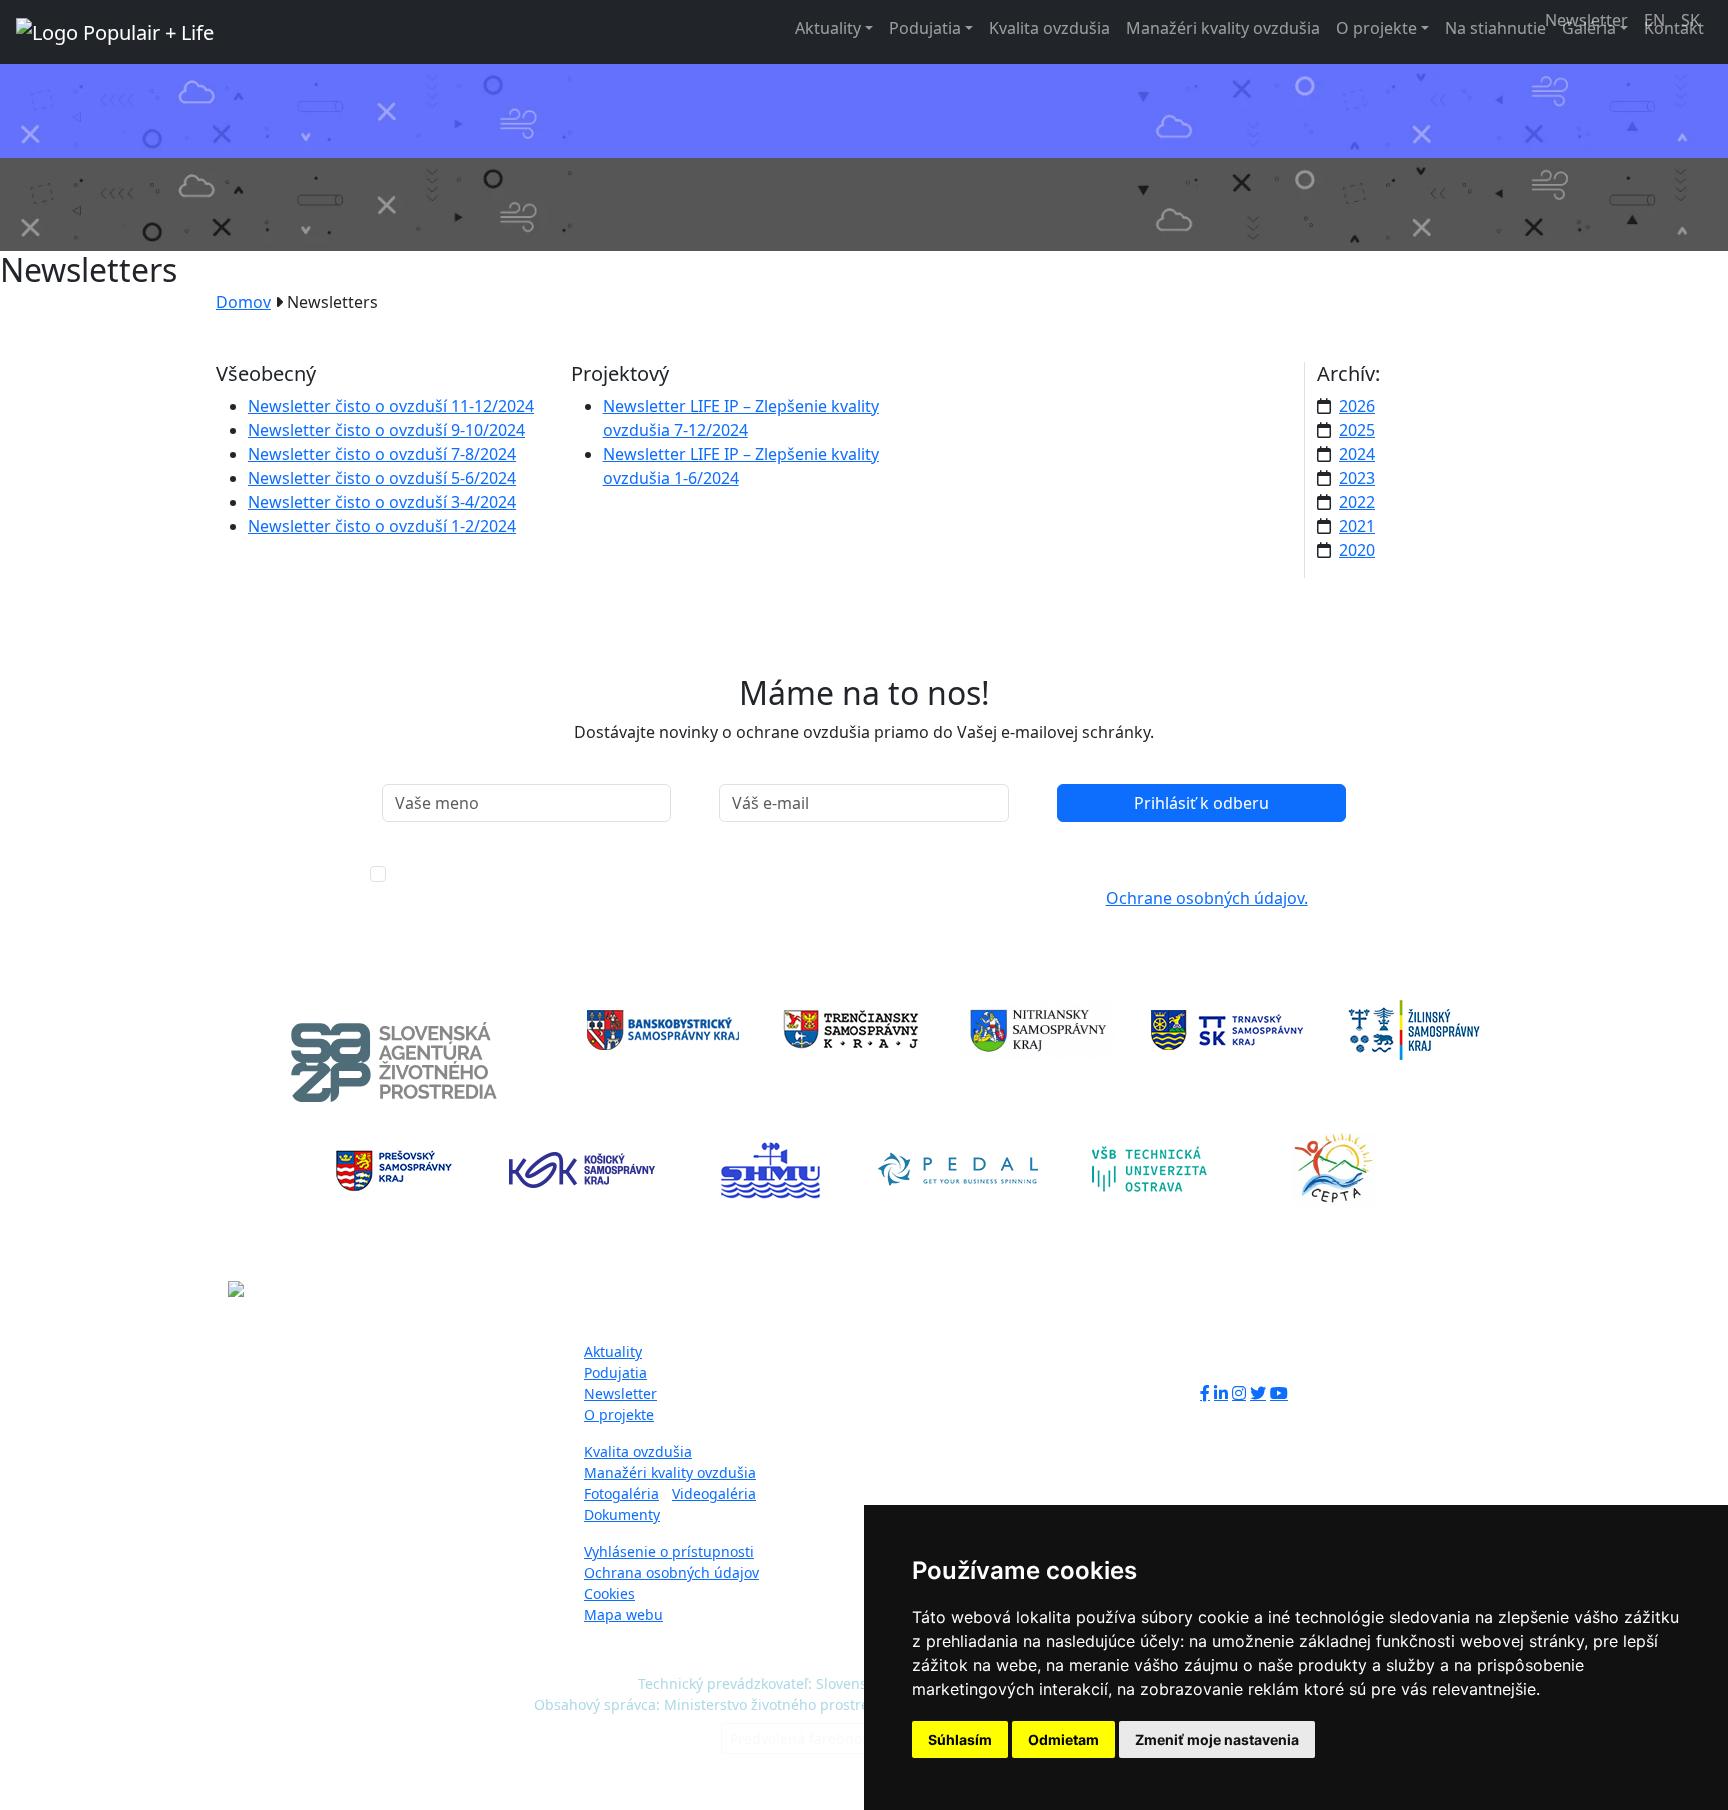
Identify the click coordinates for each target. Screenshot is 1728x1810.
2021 (1357, 526)
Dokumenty (622, 1514)
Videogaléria (714, 1493)
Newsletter (620, 1393)
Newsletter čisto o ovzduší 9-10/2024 (386, 430)
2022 (1357, 502)
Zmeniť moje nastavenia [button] (1217, 1739)
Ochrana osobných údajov (671, 1572)
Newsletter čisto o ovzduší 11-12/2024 (391, 406)
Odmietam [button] (1063, 1739)
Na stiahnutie (1495, 28)
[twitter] (1258, 1393)
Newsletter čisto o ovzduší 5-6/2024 (382, 478)
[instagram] (1239, 1393)
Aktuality (828, 28)
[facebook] (1205, 1393)
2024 (1357, 454)
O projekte (1376, 28)
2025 (1357, 430)
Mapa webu (623, 1614)
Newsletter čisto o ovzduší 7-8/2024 (382, 454)
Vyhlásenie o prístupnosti (669, 1551)
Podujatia (925, 28)
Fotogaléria (621, 1493)
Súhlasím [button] (960, 1739)
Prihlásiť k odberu (1201, 803)
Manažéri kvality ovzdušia (1223, 28)
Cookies (609, 1593)
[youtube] (1279, 1393)
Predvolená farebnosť (802, 1738)
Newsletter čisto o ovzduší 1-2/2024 (382, 526)
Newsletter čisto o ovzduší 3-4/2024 (382, 502)
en (1654, 20)
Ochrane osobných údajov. (1207, 898)
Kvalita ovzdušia (1049, 28)
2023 (1357, 478)
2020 (1357, 550)
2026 (1357, 406)
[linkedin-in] (1221, 1393)
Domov (243, 302)
